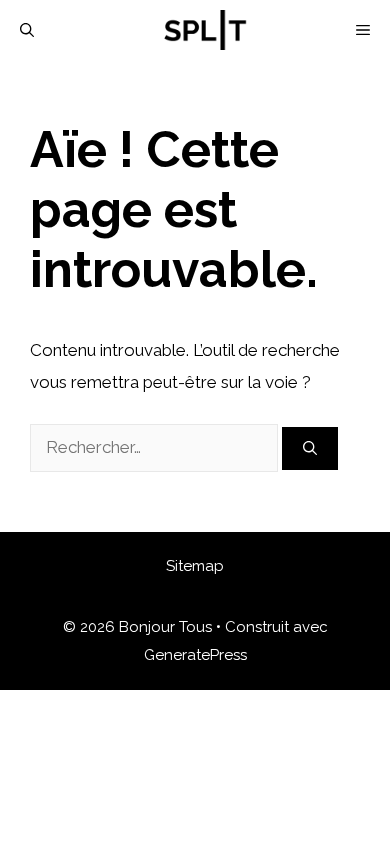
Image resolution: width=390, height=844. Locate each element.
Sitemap (195, 566)
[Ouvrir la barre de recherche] (27, 30)
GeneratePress (195, 655)
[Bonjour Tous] (205, 30)
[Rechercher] (310, 448)
